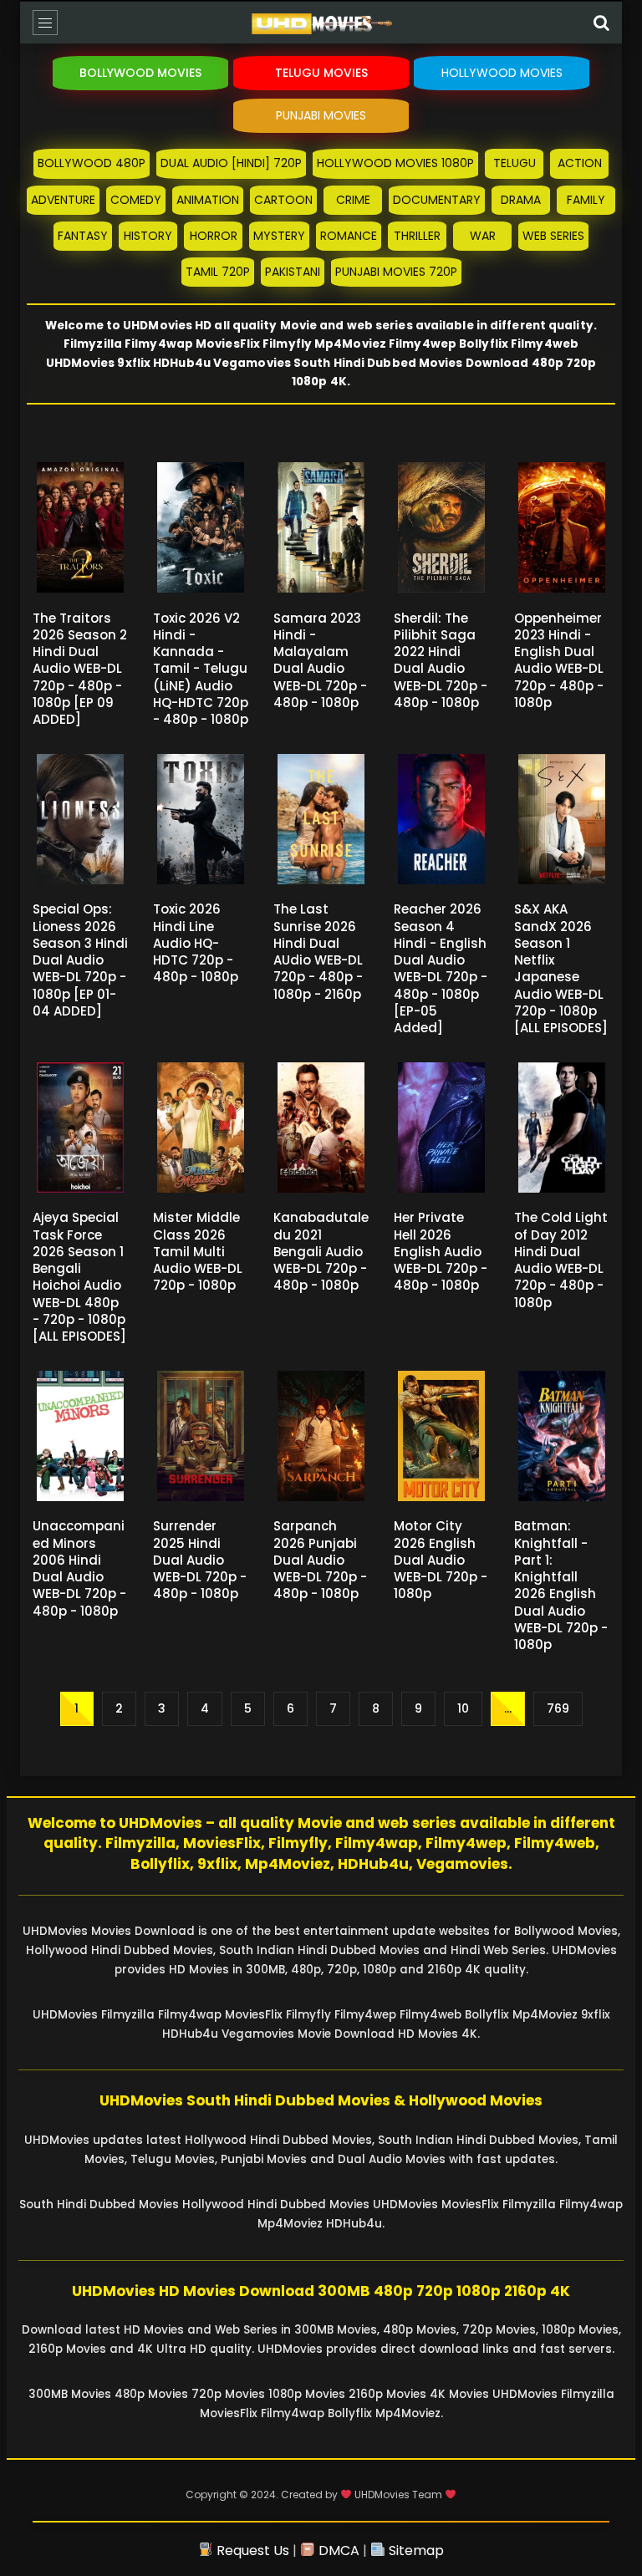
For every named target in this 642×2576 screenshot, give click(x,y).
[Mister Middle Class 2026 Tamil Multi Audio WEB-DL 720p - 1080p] (201, 1128)
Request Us (251, 2551)
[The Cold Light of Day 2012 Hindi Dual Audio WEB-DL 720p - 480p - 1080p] (562, 1128)
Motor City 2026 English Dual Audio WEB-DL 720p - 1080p (441, 1560)
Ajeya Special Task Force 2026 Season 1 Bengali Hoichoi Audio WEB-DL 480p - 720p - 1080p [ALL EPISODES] (79, 1277)
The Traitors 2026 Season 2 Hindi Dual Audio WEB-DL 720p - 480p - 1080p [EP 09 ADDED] (80, 669)
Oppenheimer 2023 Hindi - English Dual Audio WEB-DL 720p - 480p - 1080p (559, 660)
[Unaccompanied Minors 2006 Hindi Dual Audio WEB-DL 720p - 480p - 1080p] (80, 1436)
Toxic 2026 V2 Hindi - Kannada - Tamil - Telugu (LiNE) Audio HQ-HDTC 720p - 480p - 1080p (201, 669)
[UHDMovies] (321, 27)
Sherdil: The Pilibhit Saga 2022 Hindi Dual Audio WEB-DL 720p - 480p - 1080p (441, 660)
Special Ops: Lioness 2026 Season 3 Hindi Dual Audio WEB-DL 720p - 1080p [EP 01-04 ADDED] (80, 960)
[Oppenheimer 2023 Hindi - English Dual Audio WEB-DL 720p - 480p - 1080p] (562, 527)
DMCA (337, 2551)
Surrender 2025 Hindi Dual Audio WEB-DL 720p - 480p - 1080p (200, 1560)
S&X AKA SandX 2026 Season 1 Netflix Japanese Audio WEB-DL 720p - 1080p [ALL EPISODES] (561, 968)
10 (463, 1708)
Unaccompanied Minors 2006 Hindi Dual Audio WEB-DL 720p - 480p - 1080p (79, 1568)
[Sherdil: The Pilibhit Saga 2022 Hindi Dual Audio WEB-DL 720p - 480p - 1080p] (441, 527)
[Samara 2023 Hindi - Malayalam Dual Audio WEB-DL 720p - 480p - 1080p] (321, 527)
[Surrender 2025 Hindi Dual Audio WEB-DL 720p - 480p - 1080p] (201, 1436)
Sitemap (415, 2551)
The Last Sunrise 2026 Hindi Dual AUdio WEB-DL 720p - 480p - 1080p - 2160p (318, 951)
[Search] (601, 23)
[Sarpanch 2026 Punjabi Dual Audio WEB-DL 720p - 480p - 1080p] (321, 1436)
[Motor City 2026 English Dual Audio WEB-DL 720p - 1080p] (441, 1436)
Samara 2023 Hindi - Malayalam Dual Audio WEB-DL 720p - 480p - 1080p (320, 660)
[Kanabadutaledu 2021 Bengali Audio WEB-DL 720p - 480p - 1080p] (321, 1128)
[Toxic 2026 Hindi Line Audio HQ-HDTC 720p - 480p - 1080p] (201, 819)
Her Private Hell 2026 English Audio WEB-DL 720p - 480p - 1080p (441, 1251)
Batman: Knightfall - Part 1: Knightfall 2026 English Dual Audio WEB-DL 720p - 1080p (561, 1585)
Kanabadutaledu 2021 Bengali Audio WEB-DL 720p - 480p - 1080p (321, 1251)
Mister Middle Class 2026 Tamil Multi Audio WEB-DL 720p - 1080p (198, 1251)
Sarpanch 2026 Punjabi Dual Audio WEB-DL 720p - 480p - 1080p (320, 1560)
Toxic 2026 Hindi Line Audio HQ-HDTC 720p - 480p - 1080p (196, 943)
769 (558, 1708)
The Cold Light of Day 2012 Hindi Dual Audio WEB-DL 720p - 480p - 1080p (561, 1260)
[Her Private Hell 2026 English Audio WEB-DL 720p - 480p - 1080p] (441, 1128)
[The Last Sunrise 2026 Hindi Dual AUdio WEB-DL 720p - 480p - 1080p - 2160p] (321, 819)
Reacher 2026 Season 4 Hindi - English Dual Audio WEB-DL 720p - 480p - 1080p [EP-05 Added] (441, 968)
